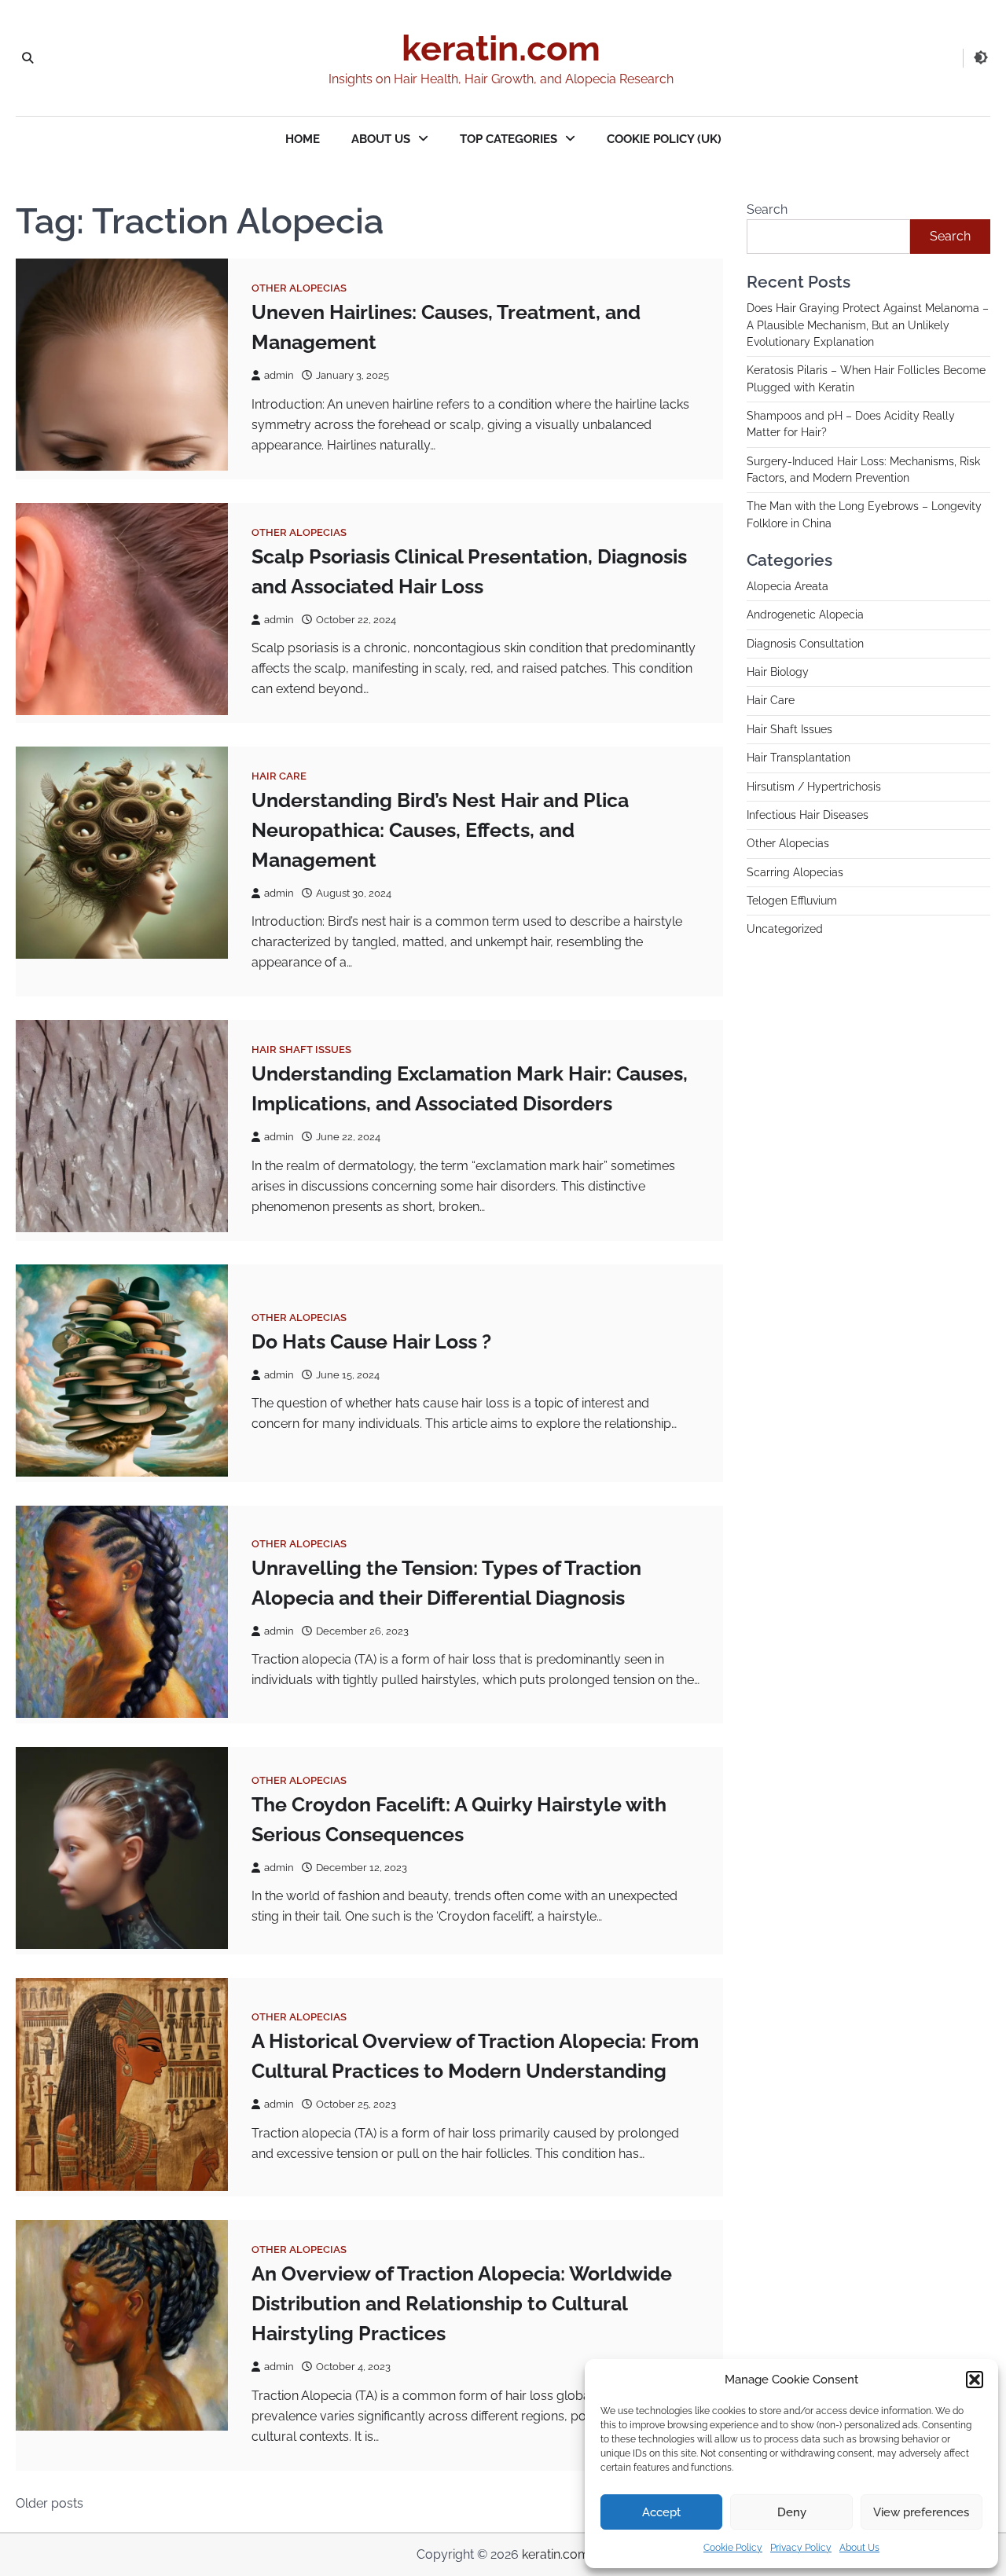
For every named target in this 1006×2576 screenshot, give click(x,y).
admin (279, 375)
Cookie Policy (733, 2548)
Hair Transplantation (799, 758)
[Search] (28, 58)
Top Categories (509, 139)
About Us (859, 2548)
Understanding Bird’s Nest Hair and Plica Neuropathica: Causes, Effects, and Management (440, 830)
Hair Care (279, 776)
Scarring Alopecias (795, 872)
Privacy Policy (801, 2548)
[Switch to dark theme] (981, 57)
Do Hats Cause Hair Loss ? (371, 1341)
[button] (975, 2380)
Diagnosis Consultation (805, 644)
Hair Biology (778, 672)
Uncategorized (785, 929)
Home (303, 139)
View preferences (921, 2512)
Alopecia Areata (788, 586)
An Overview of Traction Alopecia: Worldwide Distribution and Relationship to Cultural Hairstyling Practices (462, 2303)
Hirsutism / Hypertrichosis (814, 787)
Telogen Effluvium (792, 901)
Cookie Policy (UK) (664, 139)
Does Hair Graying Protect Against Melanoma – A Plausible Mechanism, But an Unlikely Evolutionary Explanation (868, 325)
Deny (792, 2512)
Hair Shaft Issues (301, 1049)
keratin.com (501, 48)
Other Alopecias (299, 288)
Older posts (50, 2503)
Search (767, 209)
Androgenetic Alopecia (805, 615)
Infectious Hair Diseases (808, 815)
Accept (661, 2512)
